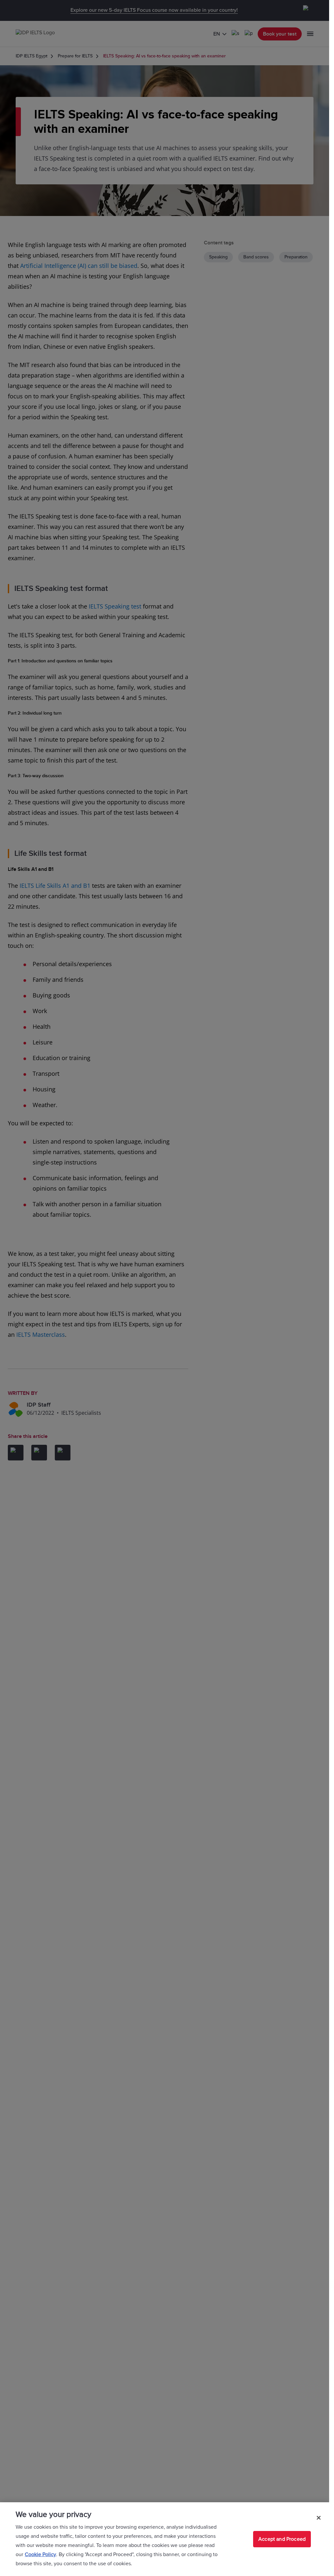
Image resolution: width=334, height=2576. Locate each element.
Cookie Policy (40, 2554)
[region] (165, 2539)
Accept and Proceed (282, 2539)
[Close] (319, 2518)
